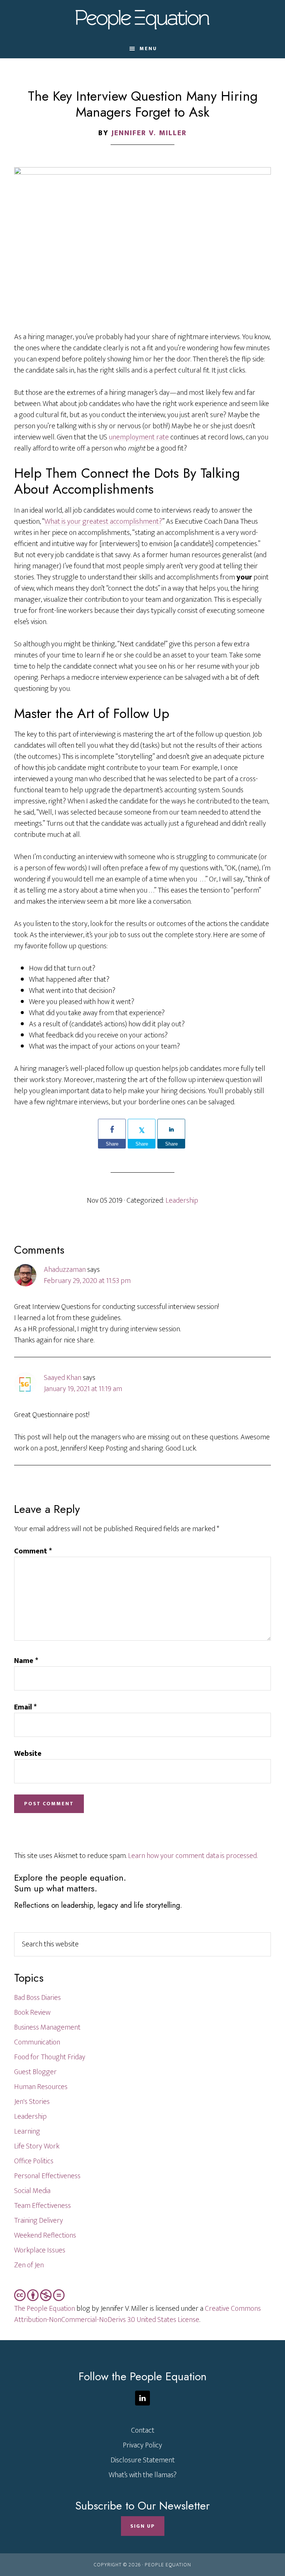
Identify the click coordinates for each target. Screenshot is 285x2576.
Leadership (182, 1201)
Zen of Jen (29, 2265)
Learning (27, 2131)
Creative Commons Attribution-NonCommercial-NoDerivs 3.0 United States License (137, 2314)
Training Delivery (39, 2221)
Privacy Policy (142, 2445)
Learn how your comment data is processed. (193, 1856)
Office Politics (34, 2161)
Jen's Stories (32, 2102)
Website (28, 1754)
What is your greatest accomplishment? (103, 522)
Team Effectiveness (42, 2206)
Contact (143, 2430)
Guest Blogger (35, 2072)
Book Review (32, 2013)
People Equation (142, 20)
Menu (148, 48)
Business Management (47, 2027)
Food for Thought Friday (50, 2057)
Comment (33, 1551)
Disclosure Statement (143, 2460)
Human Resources (41, 2087)
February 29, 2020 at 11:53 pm (87, 1281)
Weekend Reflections (45, 2235)
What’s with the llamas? (143, 2475)
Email (25, 1707)
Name (26, 1661)
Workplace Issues (40, 2250)
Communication (37, 2042)
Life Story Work (37, 2146)
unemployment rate (139, 437)
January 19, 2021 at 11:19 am (83, 1389)
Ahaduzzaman (65, 1270)
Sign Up (143, 2526)
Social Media (32, 2191)
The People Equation (45, 2309)
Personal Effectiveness (47, 2176)
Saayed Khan (63, 1378)
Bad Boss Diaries (37, 1998)
